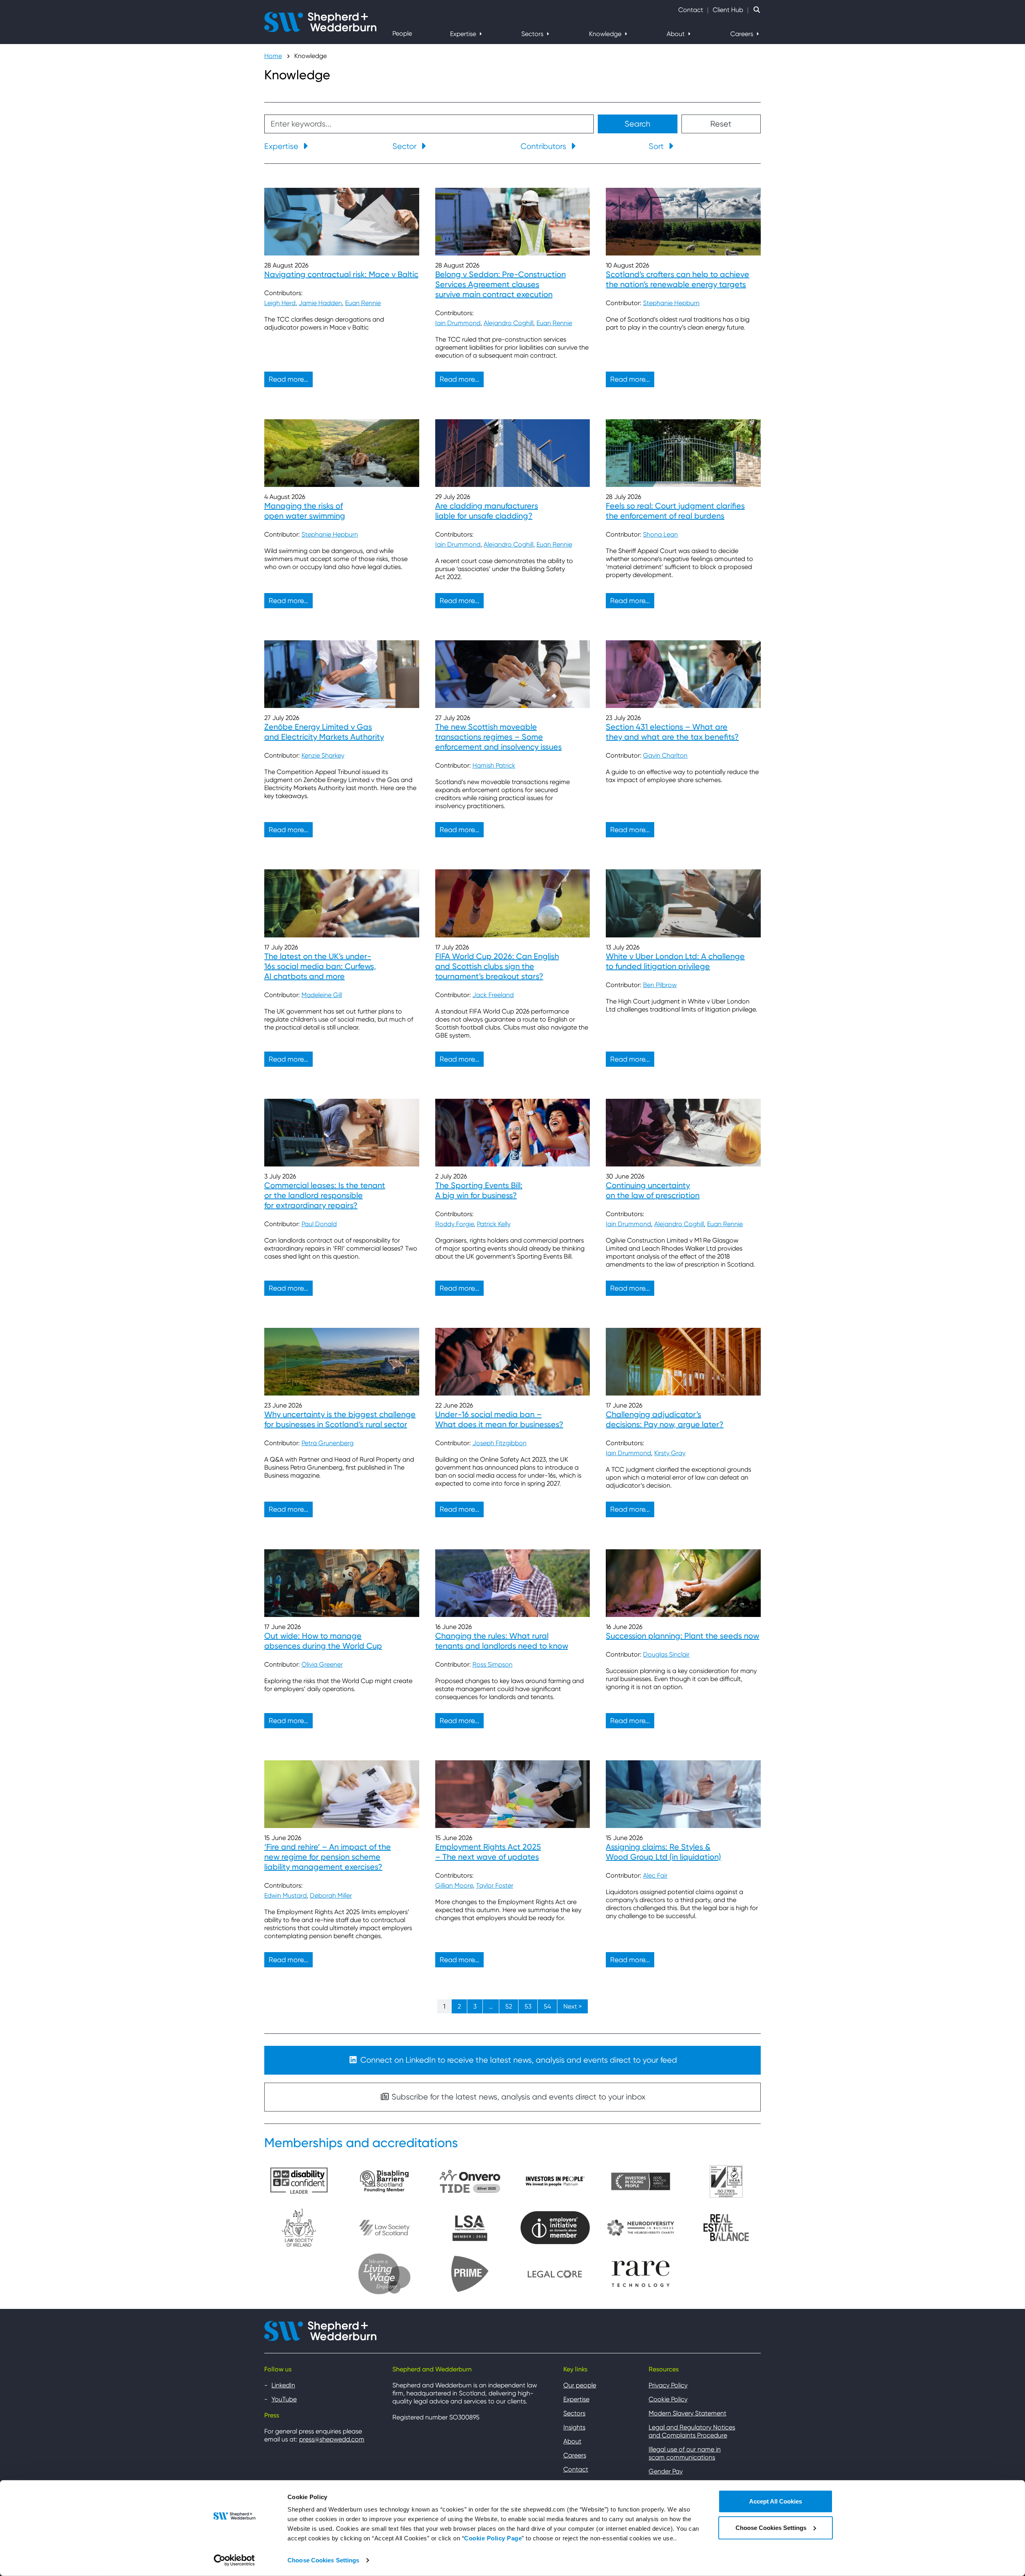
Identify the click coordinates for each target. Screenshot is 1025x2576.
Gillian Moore (454, 1885)
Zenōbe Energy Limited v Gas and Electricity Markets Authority (324, 732)
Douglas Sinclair (666, 1654)
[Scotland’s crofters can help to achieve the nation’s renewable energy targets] (683, 222)
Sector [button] (405, 146)
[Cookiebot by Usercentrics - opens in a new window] (234, 2560)
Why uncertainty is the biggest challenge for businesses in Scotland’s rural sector (340, 1419)
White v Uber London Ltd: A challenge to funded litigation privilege (675, 961)
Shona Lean (660, 534)
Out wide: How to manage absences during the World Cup (323, 1641)
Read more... (288, 379)
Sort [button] (657, 146)
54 (547, 2006)
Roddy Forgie (454, 1224)
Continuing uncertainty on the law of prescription (653, 1190)
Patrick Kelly (494, 1224)
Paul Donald (319, 1224)
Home (273, 56)
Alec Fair (655, 1875)
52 (509, 2006)
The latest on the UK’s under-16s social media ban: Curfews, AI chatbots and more (320, 966)
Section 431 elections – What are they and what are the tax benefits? (672, 732)
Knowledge (606, 34)
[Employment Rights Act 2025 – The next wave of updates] (513, 1794)
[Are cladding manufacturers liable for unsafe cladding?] (513, 453)
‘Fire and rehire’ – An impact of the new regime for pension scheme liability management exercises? (328, 1857)
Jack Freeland (493, 995)
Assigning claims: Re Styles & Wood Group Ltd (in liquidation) (663, 1852)
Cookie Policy (668, 2399)
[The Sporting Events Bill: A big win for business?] (513, 1133)
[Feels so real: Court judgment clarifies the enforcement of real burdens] (683, 453)
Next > (573, 2006)
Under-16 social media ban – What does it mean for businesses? (499, 1419)
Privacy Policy (668, 2385)
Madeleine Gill (322, 995)
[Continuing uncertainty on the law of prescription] (683, 1133)
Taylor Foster (495, 1885)
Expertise (464, 34)
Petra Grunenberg (328, 1443)
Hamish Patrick (494, 765)
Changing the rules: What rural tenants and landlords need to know (502, 1641)
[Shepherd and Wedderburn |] (320, 21)
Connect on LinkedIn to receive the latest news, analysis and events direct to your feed (518, 2060)
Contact (691, 10)
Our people (580, 2385)
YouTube (284, 2399)
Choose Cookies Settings (323, 2560)
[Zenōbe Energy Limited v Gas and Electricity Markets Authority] (342, 674)
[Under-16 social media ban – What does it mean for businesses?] (513, 1362)
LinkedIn (283, 2385)
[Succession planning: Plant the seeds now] (683, 1583)
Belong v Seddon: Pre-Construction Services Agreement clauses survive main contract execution (500, 284)
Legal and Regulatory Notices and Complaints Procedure (692, 2431)
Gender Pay (666, 2471)
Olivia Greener (322, 1664)
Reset (721, 124)
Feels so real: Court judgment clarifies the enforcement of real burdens (675, 511)
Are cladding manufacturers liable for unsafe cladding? (487, 511)
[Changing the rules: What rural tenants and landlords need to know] (513, 1583)
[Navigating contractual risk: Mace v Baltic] (342, 222)
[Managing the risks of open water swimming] (342, 453)
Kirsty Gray (670, 1453)
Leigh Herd (280, 303)
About (676, 34)
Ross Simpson (492, 1664)
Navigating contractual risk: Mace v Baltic (341, 274)
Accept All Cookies (776, 2501)
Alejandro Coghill (508, 323)
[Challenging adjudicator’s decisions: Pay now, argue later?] (683, 1362)
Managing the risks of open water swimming (305, 511)
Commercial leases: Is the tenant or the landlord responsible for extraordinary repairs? (325, 1195)
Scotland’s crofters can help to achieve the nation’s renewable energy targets (677, 279)
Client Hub (728, 10)
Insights (574, 2427)
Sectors (533, 34)
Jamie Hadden (320, 303)
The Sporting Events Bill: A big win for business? (479, 1190)
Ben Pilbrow (660, 985)
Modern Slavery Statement (687, 2413)
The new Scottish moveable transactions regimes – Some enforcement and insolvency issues (498, 737)
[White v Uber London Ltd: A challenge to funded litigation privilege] (683, 903)
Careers (743, 34)
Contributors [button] (544, 146)
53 (528, 2006)
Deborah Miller (331, 1895)
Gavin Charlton (665, 755)
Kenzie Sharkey (323, 755)
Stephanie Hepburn (671, 303)
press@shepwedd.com (332, 2439)
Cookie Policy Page (493, 2538)
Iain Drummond (458, 323)
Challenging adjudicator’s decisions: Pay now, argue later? (665, 1419)
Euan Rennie (363, 303)
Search (637, 124)
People (402, 33)
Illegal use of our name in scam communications (685, 2453)
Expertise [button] (282, 146)
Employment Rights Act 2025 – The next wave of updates (488, 1852)
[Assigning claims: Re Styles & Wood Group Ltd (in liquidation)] (683, 1794)
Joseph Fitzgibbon (499, 1443)
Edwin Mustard (285, 1895)
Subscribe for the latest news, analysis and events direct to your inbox (518, 2097)
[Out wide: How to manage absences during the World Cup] (342, 1583)
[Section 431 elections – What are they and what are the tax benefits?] (683, 674)
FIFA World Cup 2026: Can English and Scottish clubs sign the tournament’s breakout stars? (497, 966)
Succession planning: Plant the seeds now (682, 1636)
